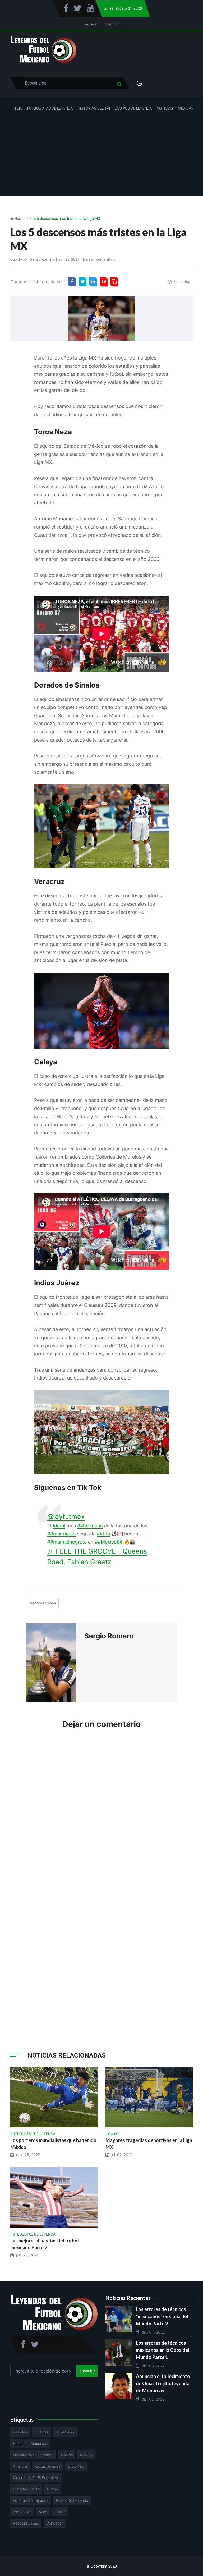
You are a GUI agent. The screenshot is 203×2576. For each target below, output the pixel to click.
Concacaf (55, 2523)
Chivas (67, 2455)
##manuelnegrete (67, 1542)
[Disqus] (101, 1813)
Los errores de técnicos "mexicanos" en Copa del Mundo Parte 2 (162, 2316)
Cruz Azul (76, 2466)
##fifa (103, 1534)
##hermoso (90, 1526)
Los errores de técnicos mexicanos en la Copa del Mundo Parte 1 (163, 2350)
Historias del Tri (94, 108)
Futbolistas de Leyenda (50, 108)
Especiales (65, 2432)
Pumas (53, 2489)
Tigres (60, 2512)
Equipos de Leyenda (133, 108)
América (20, 2466)
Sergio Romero (42, 259)
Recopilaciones (43, 1603)
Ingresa (90, 24)
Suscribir (112, 24)
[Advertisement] (101, 159)
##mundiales (61, 1534)
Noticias (165, 108)
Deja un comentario (99, 259)
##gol (59, 1526)
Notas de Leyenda (72, 2500)
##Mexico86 (109, 1542)
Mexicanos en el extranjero (36, 2478)
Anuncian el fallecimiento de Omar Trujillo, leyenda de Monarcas (163, 2383)
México (86, 2455)
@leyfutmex (66, 1517)
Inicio (18, 108)
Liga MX (41, 2432)
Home (20, 219)
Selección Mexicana (30, 2443)
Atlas (43, 2512)
